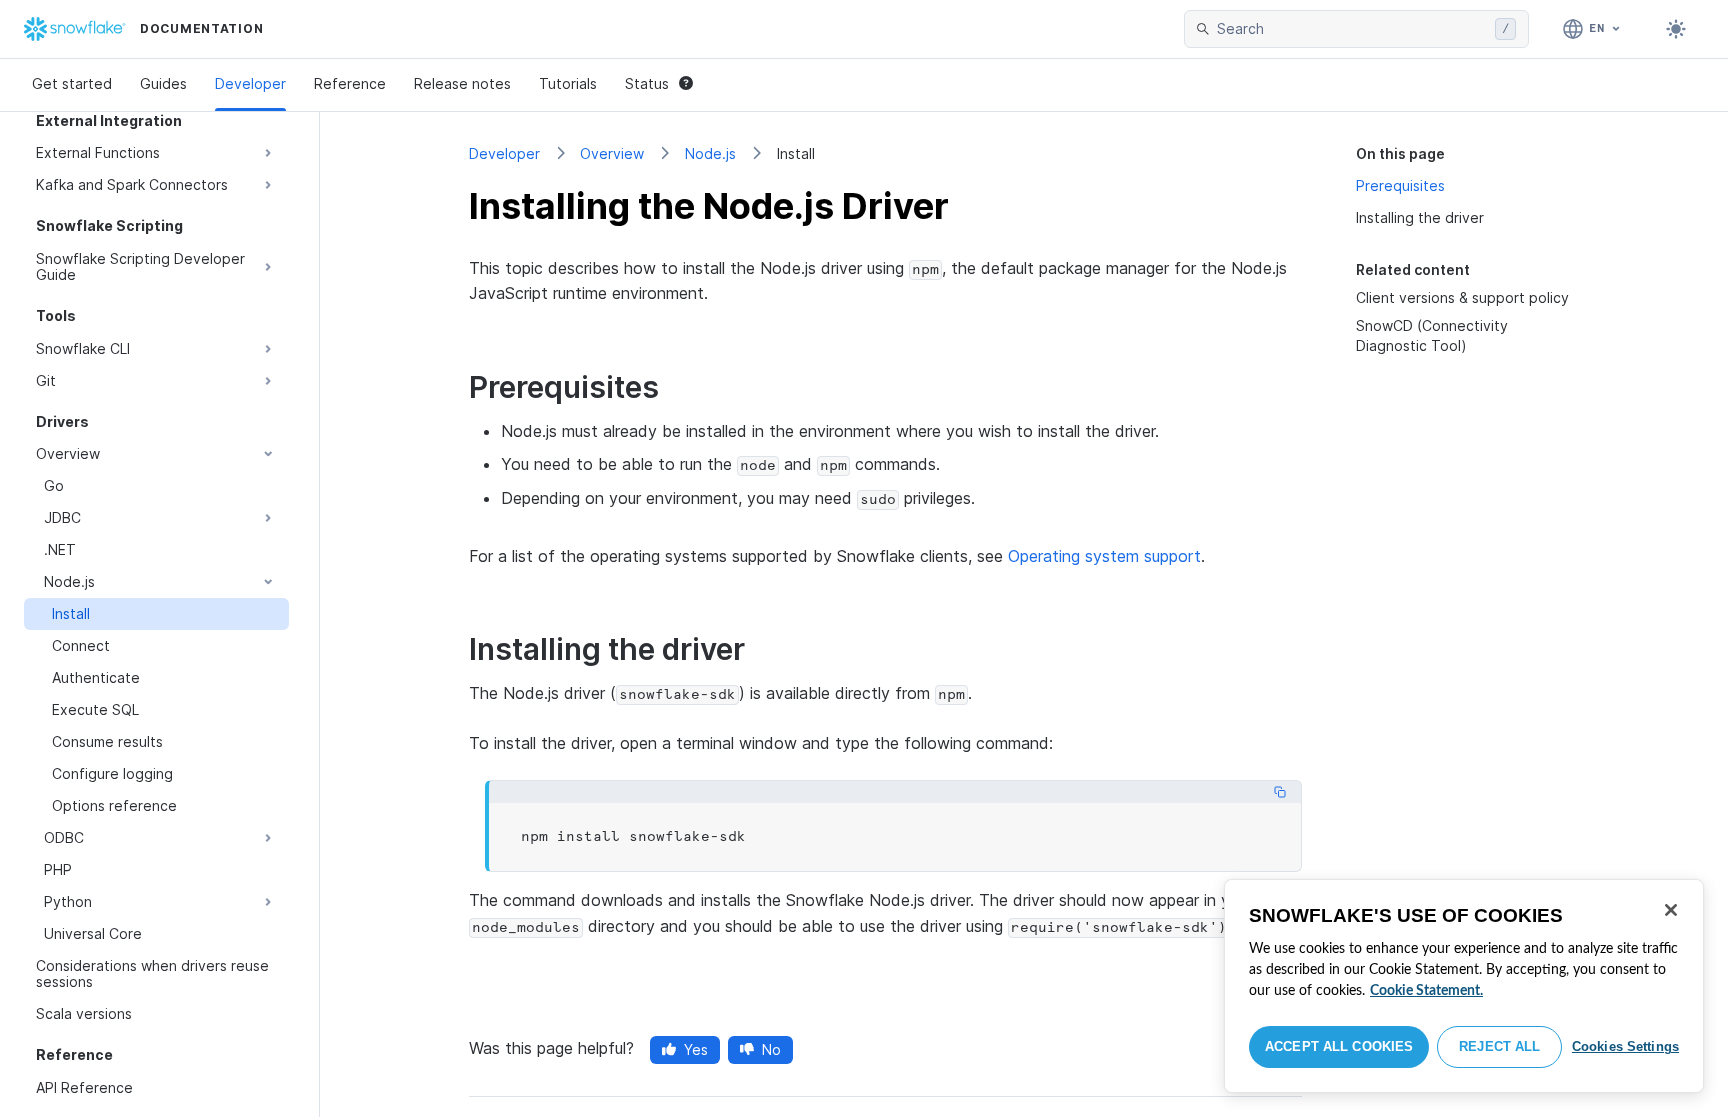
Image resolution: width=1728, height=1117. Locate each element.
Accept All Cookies (1339, 1046)
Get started (72, 83)
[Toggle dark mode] (1676, 29)
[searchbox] (1352, 29)
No (771, 1049)
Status (647, 83)
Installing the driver (1420, 217)
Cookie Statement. (1426, 991)
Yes (696, 1049)
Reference (350, 83)
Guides (163, 83)
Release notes (462, 83)
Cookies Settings (1625, 1046)
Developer (250, 83)
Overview (612, 153)
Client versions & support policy (1462, 297)
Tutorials (568, 83)
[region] (1464, 986)
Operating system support (1104, 556)
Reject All (1499, 1046)
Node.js (710, 153)
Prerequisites (1400, 185)
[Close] (1671, 910)
